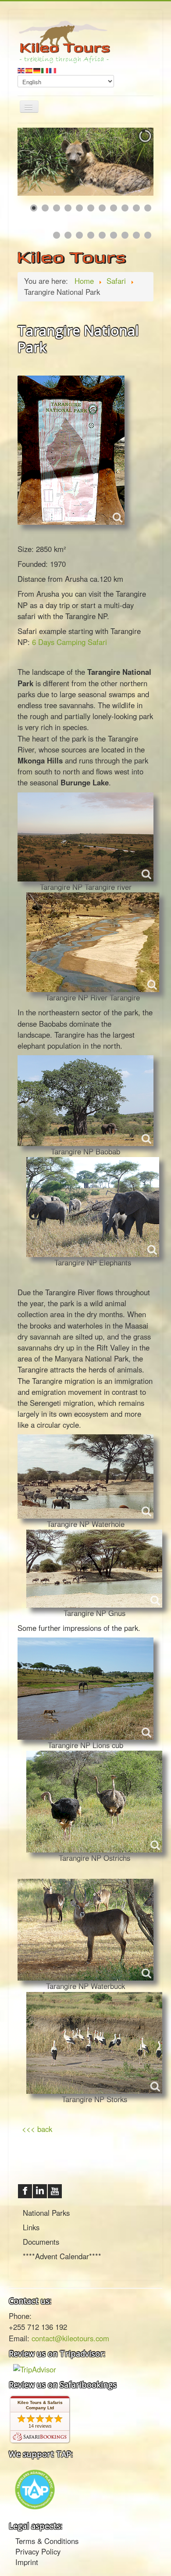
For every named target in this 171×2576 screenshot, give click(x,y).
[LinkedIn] (40, 2191)
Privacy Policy (38, 2551)
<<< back (36, 2129)
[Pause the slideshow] (127, 162)
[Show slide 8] (114, 208)
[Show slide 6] (91, 208)
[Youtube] (55, 2191)
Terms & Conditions (47, 2541)
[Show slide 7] (102, 208)
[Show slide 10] (136, 208)
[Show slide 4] (68, 208)
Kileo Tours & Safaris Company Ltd (40, 2405)
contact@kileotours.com (70, 2338)
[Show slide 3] (57, 208)
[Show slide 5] (79, 208)
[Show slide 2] (45, 208)
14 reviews (40, 2426)
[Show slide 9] (125, 208)
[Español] (29, 69)
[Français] (53, 69)
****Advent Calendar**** (62, 2256)
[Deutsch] (37, 69)
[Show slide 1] (34, 208)
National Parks (46, 2213)
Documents (41, 2242)
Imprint (27, 2562)
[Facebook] (25, 2191)
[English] (21, 69)
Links (31, 2227)
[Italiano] (45, 69)
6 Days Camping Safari (69, 642)
